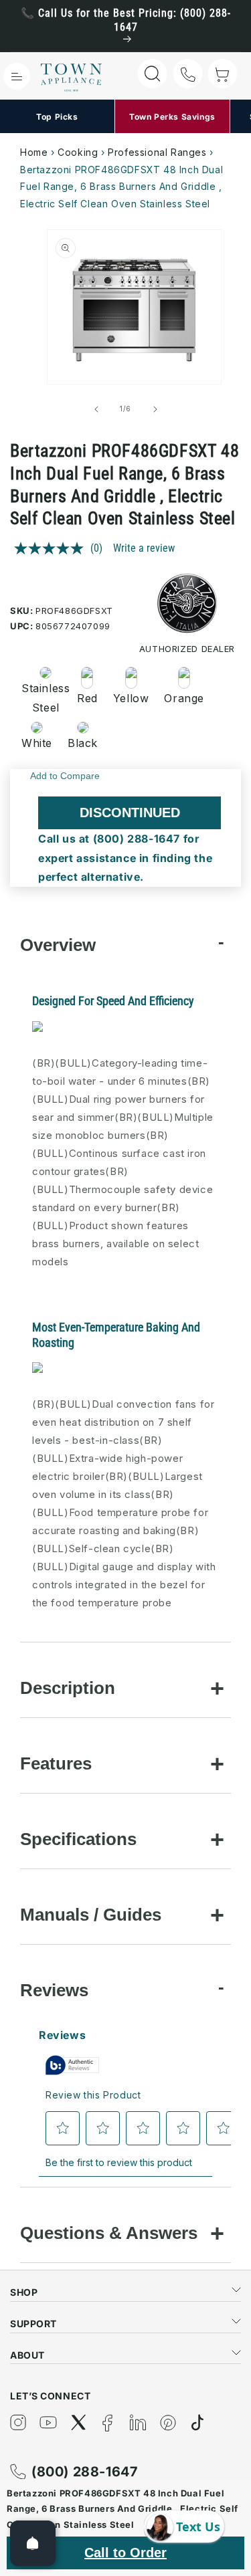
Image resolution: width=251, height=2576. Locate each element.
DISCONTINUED (130, 813)
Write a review (144, 548)
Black (83, 743)
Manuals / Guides (91, 1915)
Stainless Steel (41, 698)
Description (68, 1688)
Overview (58, 945)
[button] (17, 76)
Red (87, 698)
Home (34, 152)
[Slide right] (155, 409)
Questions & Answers (109, 2233)
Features (56, 1763)
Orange (184, 698)
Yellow (131, 698)
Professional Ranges (157, 152)
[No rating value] (52, 548)
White (37, 743)
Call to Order (125, 2553)
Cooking (78, 152)
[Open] (33, 2543)
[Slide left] (96, 409)
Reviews (54, 1990)
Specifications (78, 1839)
